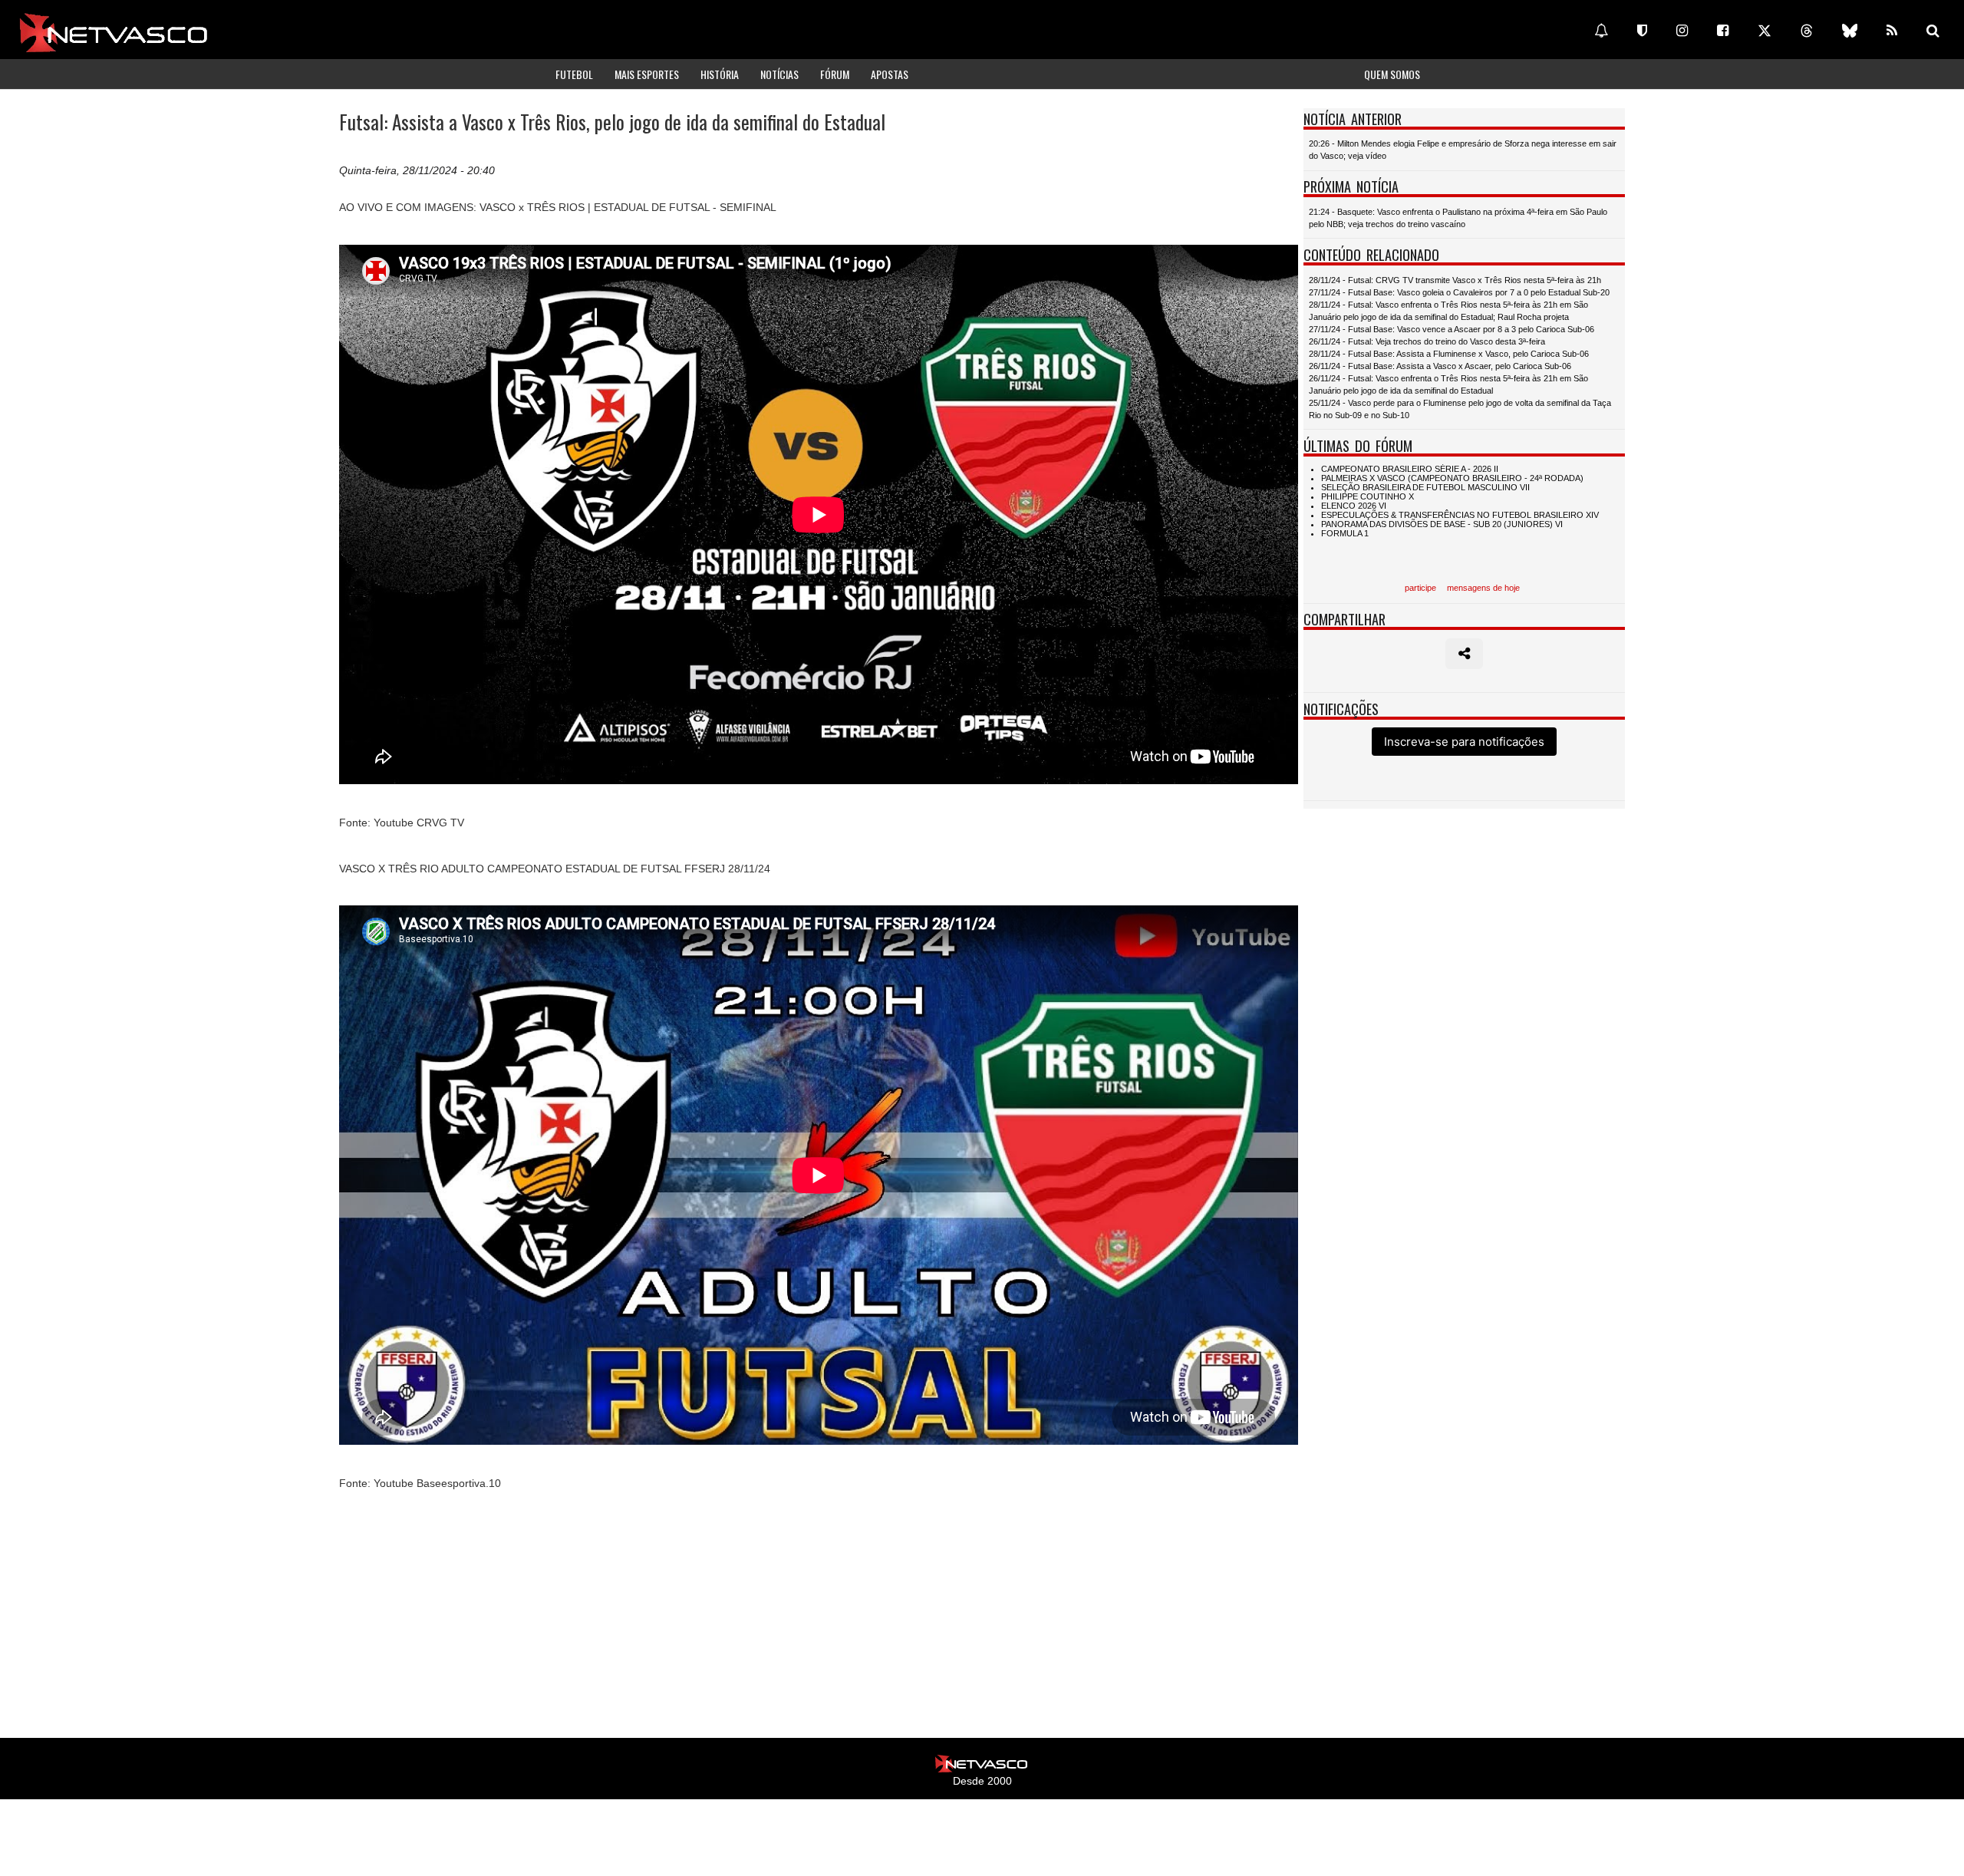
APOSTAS (890, 74)
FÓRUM (835, 74)
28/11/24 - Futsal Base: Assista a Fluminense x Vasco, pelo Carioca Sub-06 (1449, 354)
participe (1420, 588)
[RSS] (1892, 31)
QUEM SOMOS (1392, 74)
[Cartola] (1642, 31)
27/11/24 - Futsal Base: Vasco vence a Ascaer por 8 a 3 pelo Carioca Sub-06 (1452, 329)
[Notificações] (1601, 31)
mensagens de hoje (1483, 588)
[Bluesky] (1850, 31)
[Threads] (1807, 31)
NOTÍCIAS (779, 74)
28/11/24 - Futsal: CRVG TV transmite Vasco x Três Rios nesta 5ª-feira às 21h (1455, 280)
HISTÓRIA (720, 74)
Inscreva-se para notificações (1464, 742)
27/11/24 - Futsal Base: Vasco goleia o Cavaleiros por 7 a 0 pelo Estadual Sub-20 (1459, 292)
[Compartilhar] (1464, 654)
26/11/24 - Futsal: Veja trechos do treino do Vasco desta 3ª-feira (1427, 341)
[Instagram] (1682, 31)
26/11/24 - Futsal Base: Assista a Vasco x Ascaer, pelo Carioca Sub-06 (1440, 366)
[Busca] (1933, 31)
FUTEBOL (574, 74)
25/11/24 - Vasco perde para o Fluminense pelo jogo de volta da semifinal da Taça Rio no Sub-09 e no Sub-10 (1460, 409)
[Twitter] (1765, 31)
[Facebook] (1723, 31)
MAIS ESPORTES (647, 74)
